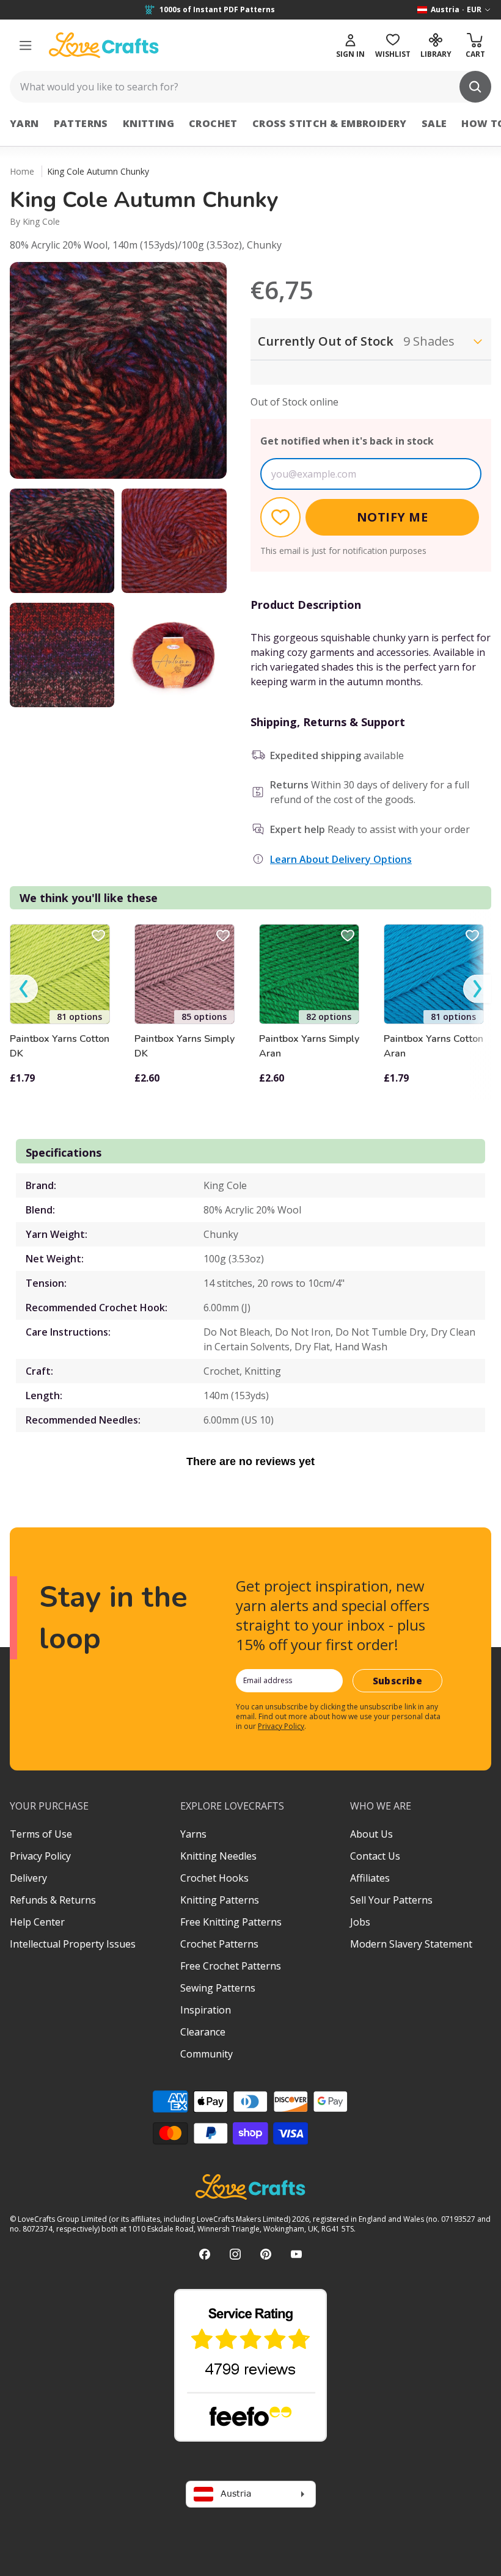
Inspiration (206, 2010)
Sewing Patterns (218, 1988)
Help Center (37, 1922)
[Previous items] (24, 989)
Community (207, 2054)
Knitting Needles (218, 1856)
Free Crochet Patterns (231, 1966)
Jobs (360, 1922)
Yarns (193, 1834)
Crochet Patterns (219, 1944)
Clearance (203, 2032)
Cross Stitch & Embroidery (330, 123)
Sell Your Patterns (391, 1900)
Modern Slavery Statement (411, 1944)
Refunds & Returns (53, 1900)
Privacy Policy (281, 1726)
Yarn (24, 123)
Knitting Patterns (220, 1900)
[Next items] (477, 989)
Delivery (28, 1878)
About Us (371, 1834)
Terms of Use (41, 1834)
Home (22, 171)
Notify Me (393, 517)
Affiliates (370, 1878)
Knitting (148, 123)
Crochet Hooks (214, 1878)
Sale (434, 123)
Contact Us (375, 1856)
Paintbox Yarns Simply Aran (309, 1046)
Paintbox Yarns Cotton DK (60, 1046)
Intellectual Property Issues (73, 1944)
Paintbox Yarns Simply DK (185, 1046)
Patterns (81, 123)
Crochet (213, 123)
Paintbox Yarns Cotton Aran (433, 1046)
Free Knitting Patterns (231, 1922)
